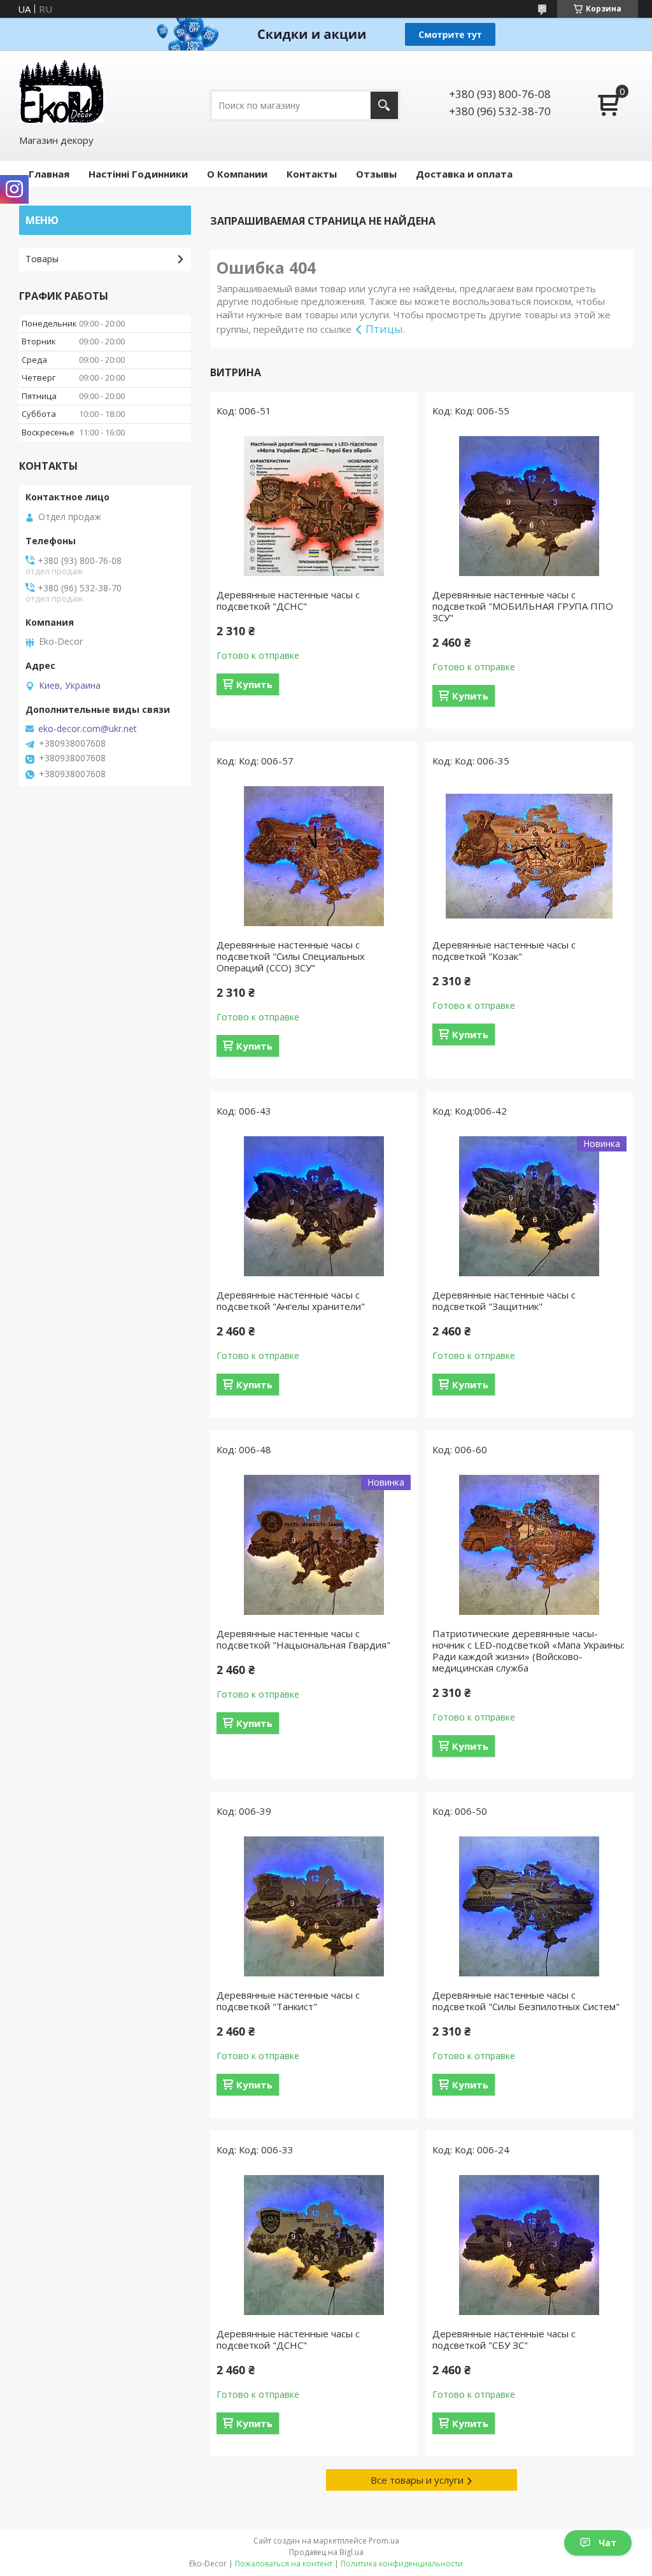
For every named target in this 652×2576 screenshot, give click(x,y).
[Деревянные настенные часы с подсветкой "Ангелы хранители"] (314, 1206)
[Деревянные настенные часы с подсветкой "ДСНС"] (314, 506)
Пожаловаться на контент (284, 2564)
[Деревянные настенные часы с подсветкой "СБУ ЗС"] (529, 2245)
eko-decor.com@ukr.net (88, 729)
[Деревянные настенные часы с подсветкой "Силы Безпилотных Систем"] (529, 1906)
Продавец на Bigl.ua (326, 2552)
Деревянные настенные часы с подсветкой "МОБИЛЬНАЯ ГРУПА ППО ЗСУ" (523, 606)
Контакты (312, 174)
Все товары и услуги (417, 2480)
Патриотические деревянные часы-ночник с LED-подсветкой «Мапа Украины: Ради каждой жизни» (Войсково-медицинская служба (528, 1650)
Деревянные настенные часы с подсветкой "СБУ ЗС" (504, 2339)
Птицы (384, 329)
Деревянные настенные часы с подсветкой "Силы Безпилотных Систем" (526, 2001)
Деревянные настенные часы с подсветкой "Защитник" (504, 1300)
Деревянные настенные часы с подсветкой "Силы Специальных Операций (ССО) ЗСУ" (291, 956)
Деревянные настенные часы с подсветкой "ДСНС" (288, 600)
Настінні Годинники (138, 174)
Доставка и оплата (464, 174)
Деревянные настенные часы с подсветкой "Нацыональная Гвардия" (303, 1639)
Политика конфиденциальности (402, 2564)
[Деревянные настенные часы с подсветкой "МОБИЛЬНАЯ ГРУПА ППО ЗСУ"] (529, 506)
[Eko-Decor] (61, 91)
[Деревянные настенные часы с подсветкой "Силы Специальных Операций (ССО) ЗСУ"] (314, 856)
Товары (42, 259)
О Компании (237, 174)
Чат (607, 2543)
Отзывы (376, 174)
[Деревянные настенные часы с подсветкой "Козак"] (529, 856)
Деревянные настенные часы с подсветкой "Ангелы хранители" (291, 1300)
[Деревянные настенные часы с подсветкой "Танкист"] (314, 1906)
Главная (49, 174)
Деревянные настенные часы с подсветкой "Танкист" (288, 2001)
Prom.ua (384, 2541)
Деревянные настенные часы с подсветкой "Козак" (504, 950)
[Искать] (384, 105)
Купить (254, 684)
